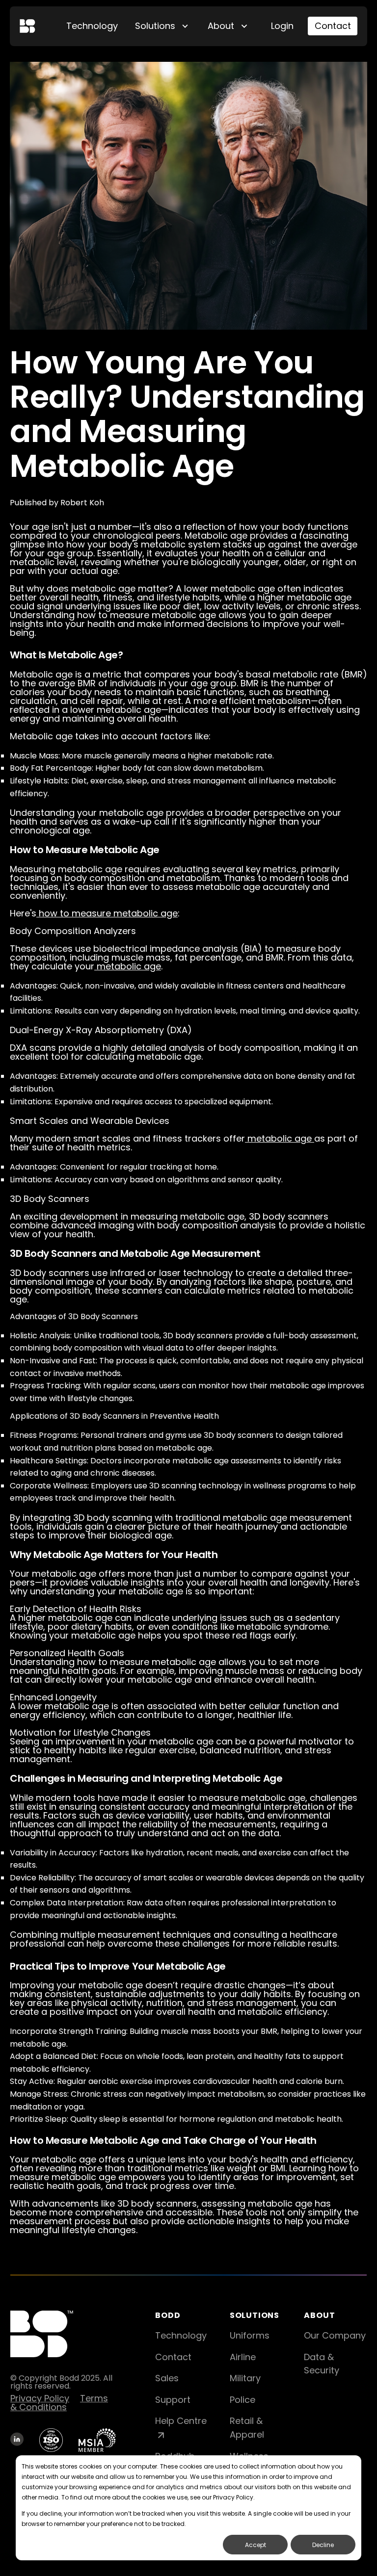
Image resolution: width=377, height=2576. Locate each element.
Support (173, 2400)
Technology (92, 26)
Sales (167, 2378)
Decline (323, 2545)
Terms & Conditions (59, 2403)
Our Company (335, 2335)
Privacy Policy (40, 2398)
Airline (243, 2357)
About (221, 26)
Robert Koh (82, 503)
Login (282, 26)
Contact (333, 26)
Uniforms (250, 2335)
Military (245, 2378)
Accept (256, 2545)
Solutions (155, 26)
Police (242, 2400)
